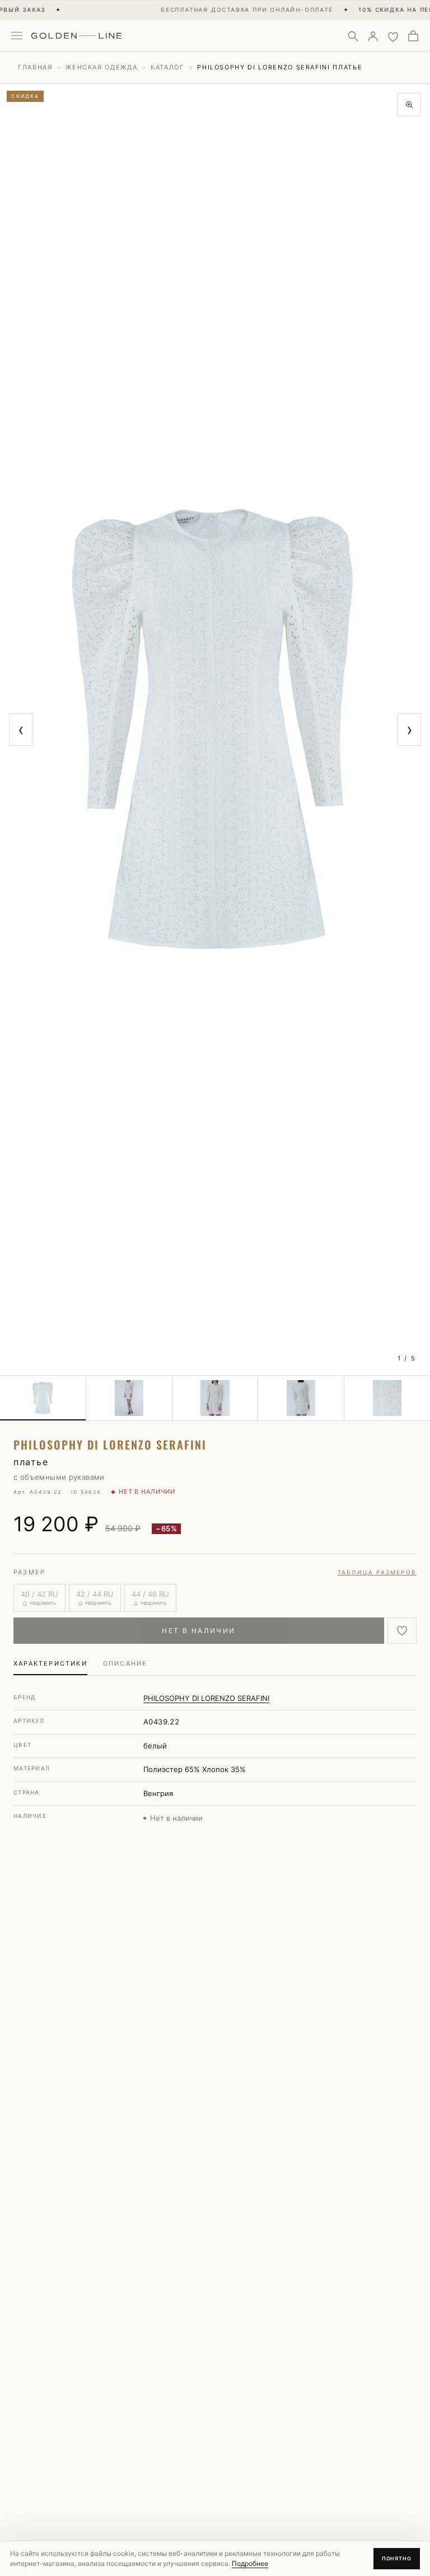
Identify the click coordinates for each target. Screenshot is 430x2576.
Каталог (167, 67)
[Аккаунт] (373, 36)
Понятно (397, 2558)
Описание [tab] (125, 1663)
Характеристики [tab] (50, 1663)
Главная (35, 67)
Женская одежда (101, 67)
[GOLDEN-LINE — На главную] (76, 34)
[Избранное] (393, 36)
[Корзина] (413, 36)
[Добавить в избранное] (402, 1631)
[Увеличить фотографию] (409, 105)
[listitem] (43, 1398)
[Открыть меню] (17, 36)
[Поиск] (353, 36)
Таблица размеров (377, 1572)
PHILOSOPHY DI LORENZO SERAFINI (206, 1698)
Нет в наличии (198, 1631)
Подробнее (250, 2563)
